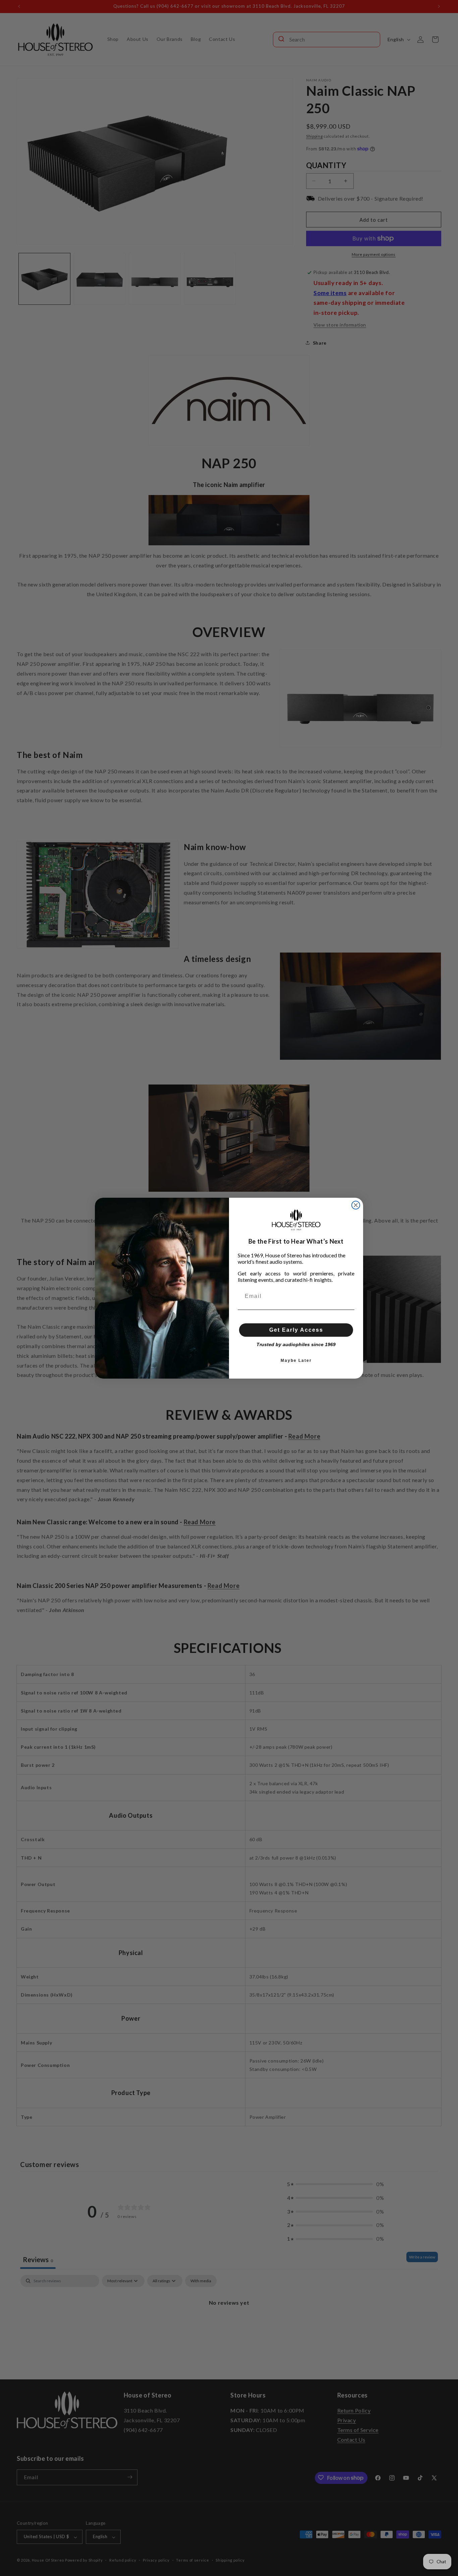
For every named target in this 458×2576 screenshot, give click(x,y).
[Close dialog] (356, 1205)
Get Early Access (296, 1330)
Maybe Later (296, 1361)
